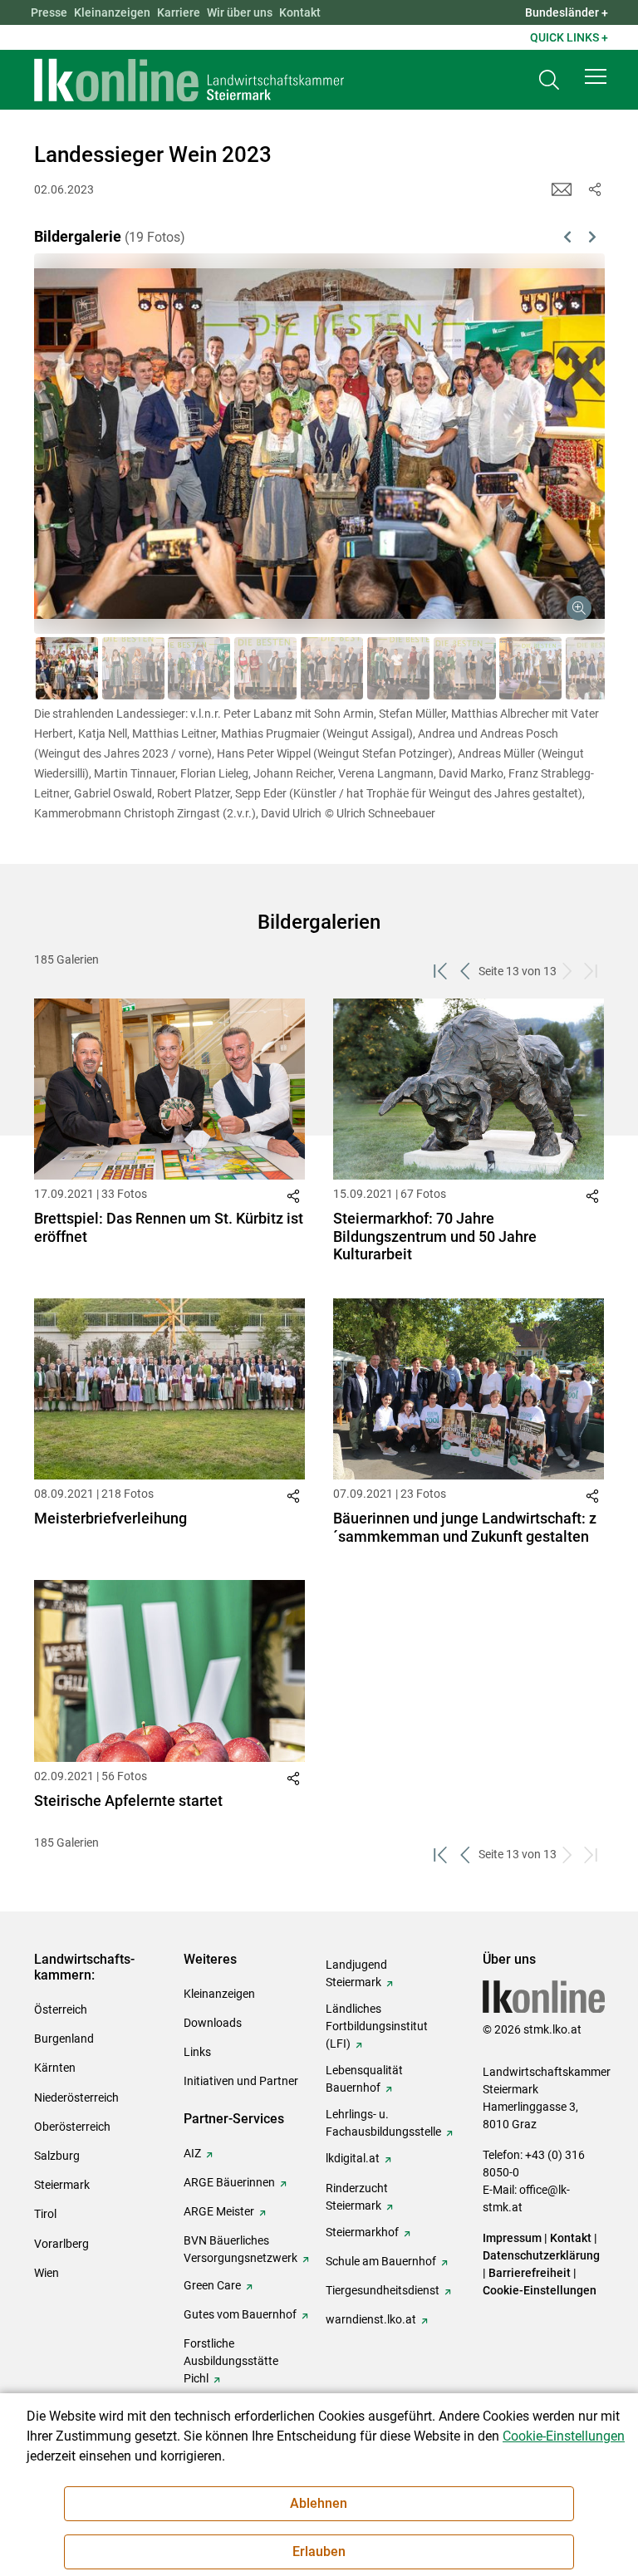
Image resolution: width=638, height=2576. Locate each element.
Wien (47, 2273)
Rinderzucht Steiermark (357, 2197)
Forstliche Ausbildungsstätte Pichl (231, 2361)
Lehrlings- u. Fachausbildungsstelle (383, 2123)
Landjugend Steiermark (356, 1973)
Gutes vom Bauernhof (240, 2314)
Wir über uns (240, 12)
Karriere (179, 12)
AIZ (192, 2153)
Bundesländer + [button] (567, 12)
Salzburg (57, 2156)
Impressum (512, 2238)
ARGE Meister (219, 2211)
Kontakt (300, 12)
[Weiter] (550, 424)
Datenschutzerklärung (541, 2255)
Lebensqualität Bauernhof (364, 2079)
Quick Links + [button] (569, 37)
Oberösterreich (72, 2127)
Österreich (61, 2009)
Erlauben (319, 2551)
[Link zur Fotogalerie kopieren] (296, 1200)
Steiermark (62, 2185)
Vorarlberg (61, 2244)
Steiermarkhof (362, 2232)
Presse (49, 12)
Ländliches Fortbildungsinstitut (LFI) (377, 2026)
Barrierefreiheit (530, 2273)
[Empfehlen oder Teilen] (595, 189)
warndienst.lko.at (371, 2319)
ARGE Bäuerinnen (229, 2182)
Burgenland (64, 2039)
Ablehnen (319, 2503)
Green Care (212, 2285)
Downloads (213, 2023)
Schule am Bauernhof (381, 2261)
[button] (596, 76)
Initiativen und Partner (241, 2081)
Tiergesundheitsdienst (383, 2290)
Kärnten (55, 2068)
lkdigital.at (353, 2158)
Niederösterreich (76, 2098)
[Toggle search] (549, 80)
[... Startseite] (189, 80)
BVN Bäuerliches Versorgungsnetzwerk (240, 2249)
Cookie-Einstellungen (540, 2290)
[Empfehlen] (562, 189)
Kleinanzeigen (112, 12)
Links (197, 2052)
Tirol (45, 2214)
